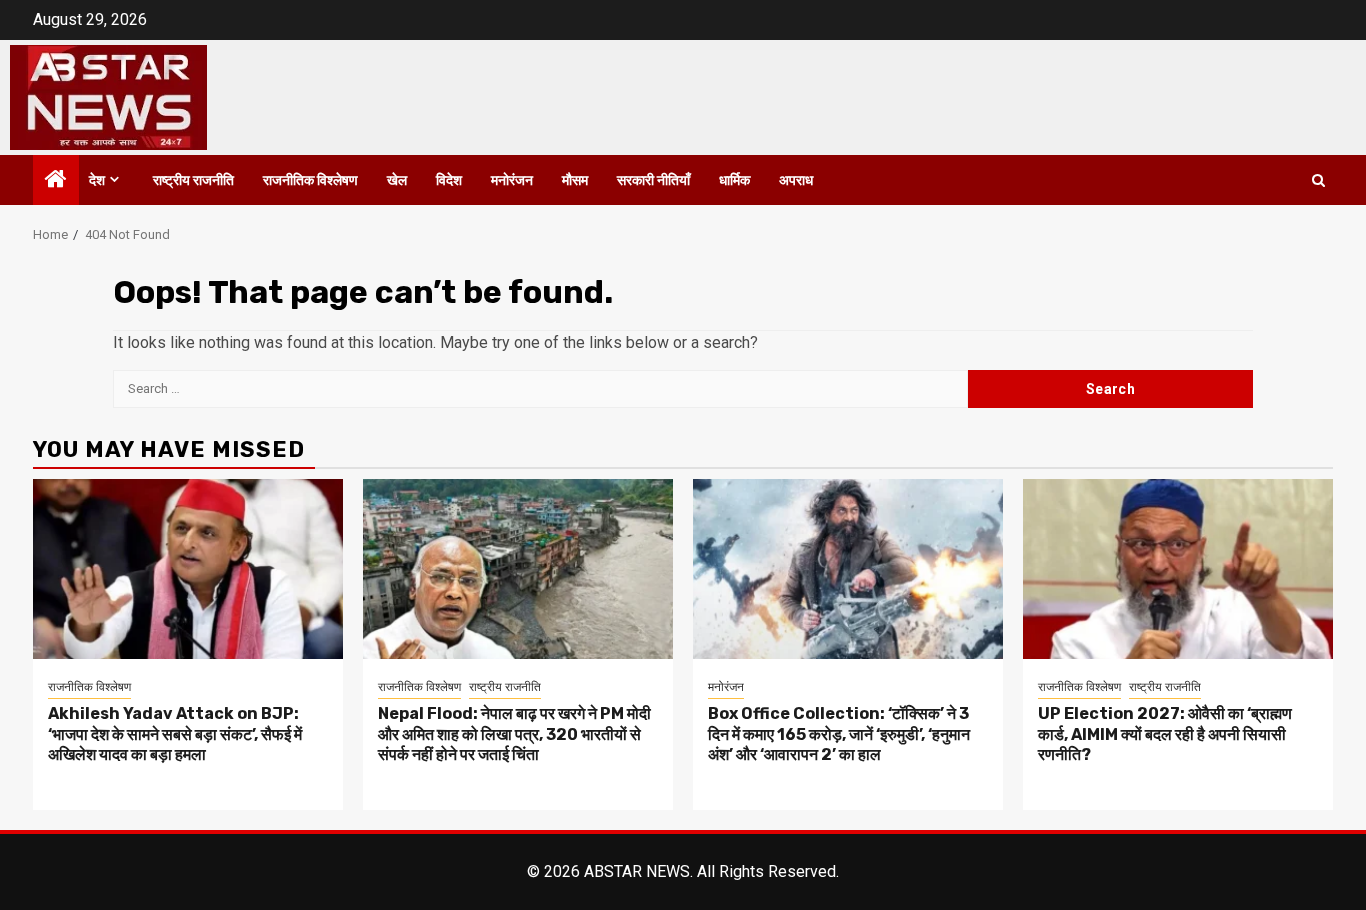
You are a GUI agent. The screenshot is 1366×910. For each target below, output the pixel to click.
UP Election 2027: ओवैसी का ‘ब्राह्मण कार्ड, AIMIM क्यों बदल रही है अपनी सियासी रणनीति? (1165, 734)
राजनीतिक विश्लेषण (310, 180)
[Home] (56, 181)
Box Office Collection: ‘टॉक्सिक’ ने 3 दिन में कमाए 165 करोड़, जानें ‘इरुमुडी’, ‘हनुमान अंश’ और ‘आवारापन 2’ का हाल (839, 734)
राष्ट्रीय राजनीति (193, 180)
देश (97, 180)
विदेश (449, 180)
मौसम (575, 180)
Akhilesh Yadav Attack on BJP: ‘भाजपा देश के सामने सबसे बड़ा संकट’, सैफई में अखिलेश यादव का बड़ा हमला (175, 734)
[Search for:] (540, 389)
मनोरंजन (512, 180)
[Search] (1318, 180)
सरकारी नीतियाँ (653, 180)
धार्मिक (734, 180)
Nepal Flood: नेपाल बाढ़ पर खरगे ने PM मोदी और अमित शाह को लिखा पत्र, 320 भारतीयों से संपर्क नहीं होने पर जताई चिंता (514, 734)
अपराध (796, 180)
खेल (397, 180)
